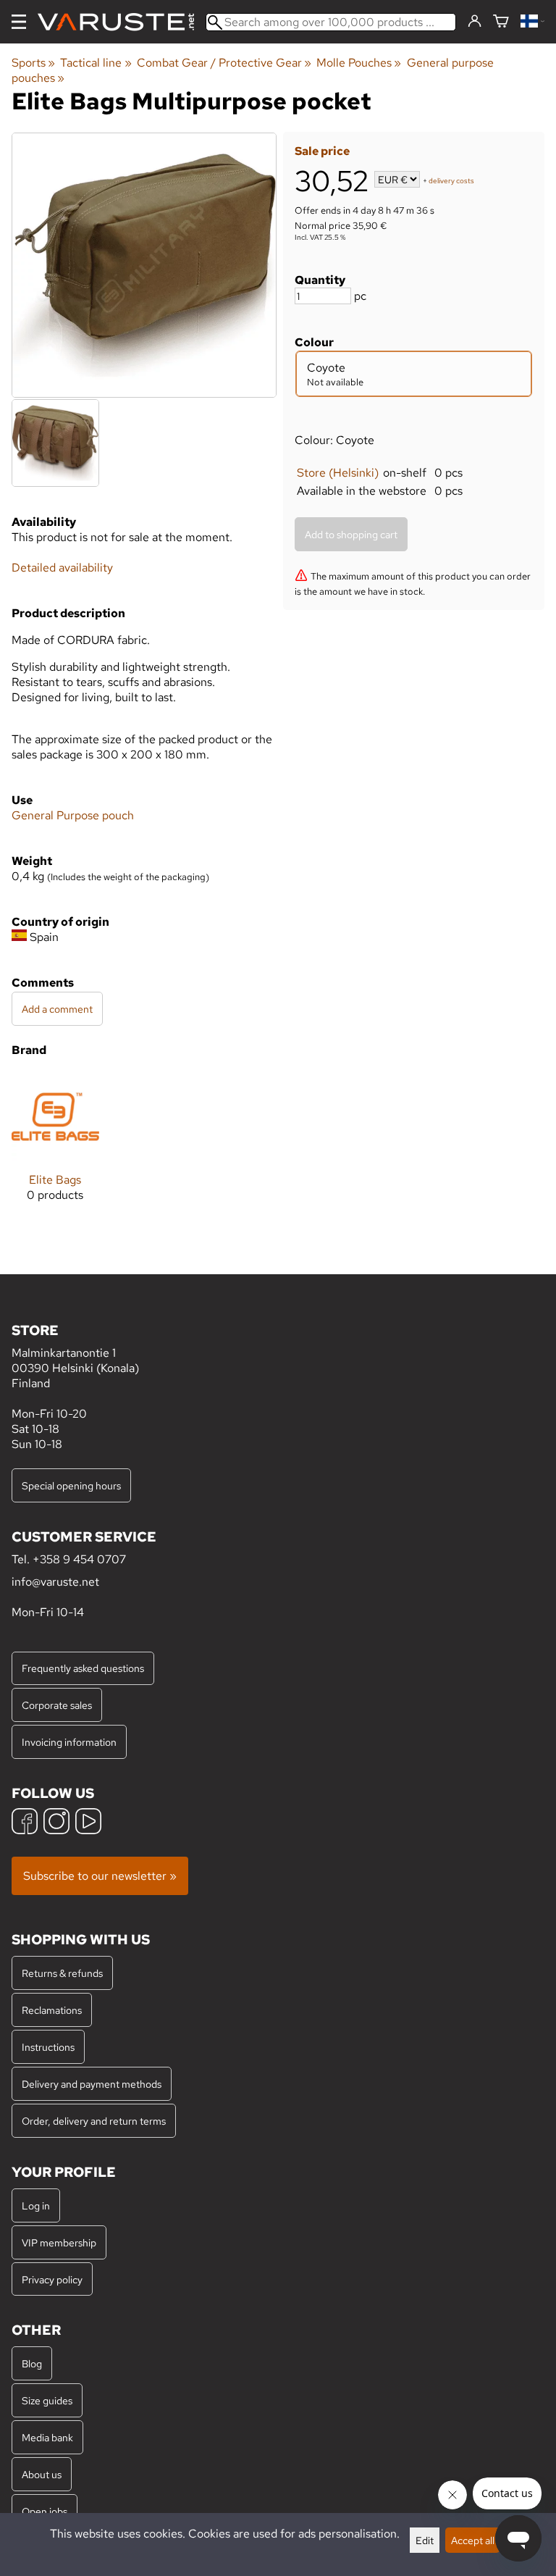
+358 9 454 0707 (79, 1559)
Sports (33, 63)
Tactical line (96, 63)
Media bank (47, 2437)
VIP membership (59, 2242)
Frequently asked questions (83, 1668)
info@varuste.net (55, 1582)
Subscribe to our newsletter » (100, 1876)
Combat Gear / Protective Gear (224, 63)
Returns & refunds (62, 1973)
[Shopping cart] (501, 22)
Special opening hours (71, 1485)
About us (42, 2474)
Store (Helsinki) (338, 473)
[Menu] (19, 22)
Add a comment (57, 1009)
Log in (36, 2205)
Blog (32, 2363)
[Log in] (475, 22)
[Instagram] (56, 1823)
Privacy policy (52, 2279)
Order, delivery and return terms (94, 2121)
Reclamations (52, 2010)
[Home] (122, 22)
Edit (425, 2540)
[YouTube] (88, 1823)
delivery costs (451, 181)
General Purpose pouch (73, 815)
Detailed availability (62, 568)
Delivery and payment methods (92, 2084)
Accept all (473, 2540)
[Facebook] (25, 1823)
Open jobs (45, 2511)
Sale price (322, 151)
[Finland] (532, 22)
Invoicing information (69, 1742)
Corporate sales (57, 1705)
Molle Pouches (359, 63)
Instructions (48, 2047)
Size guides (47, 2400)
